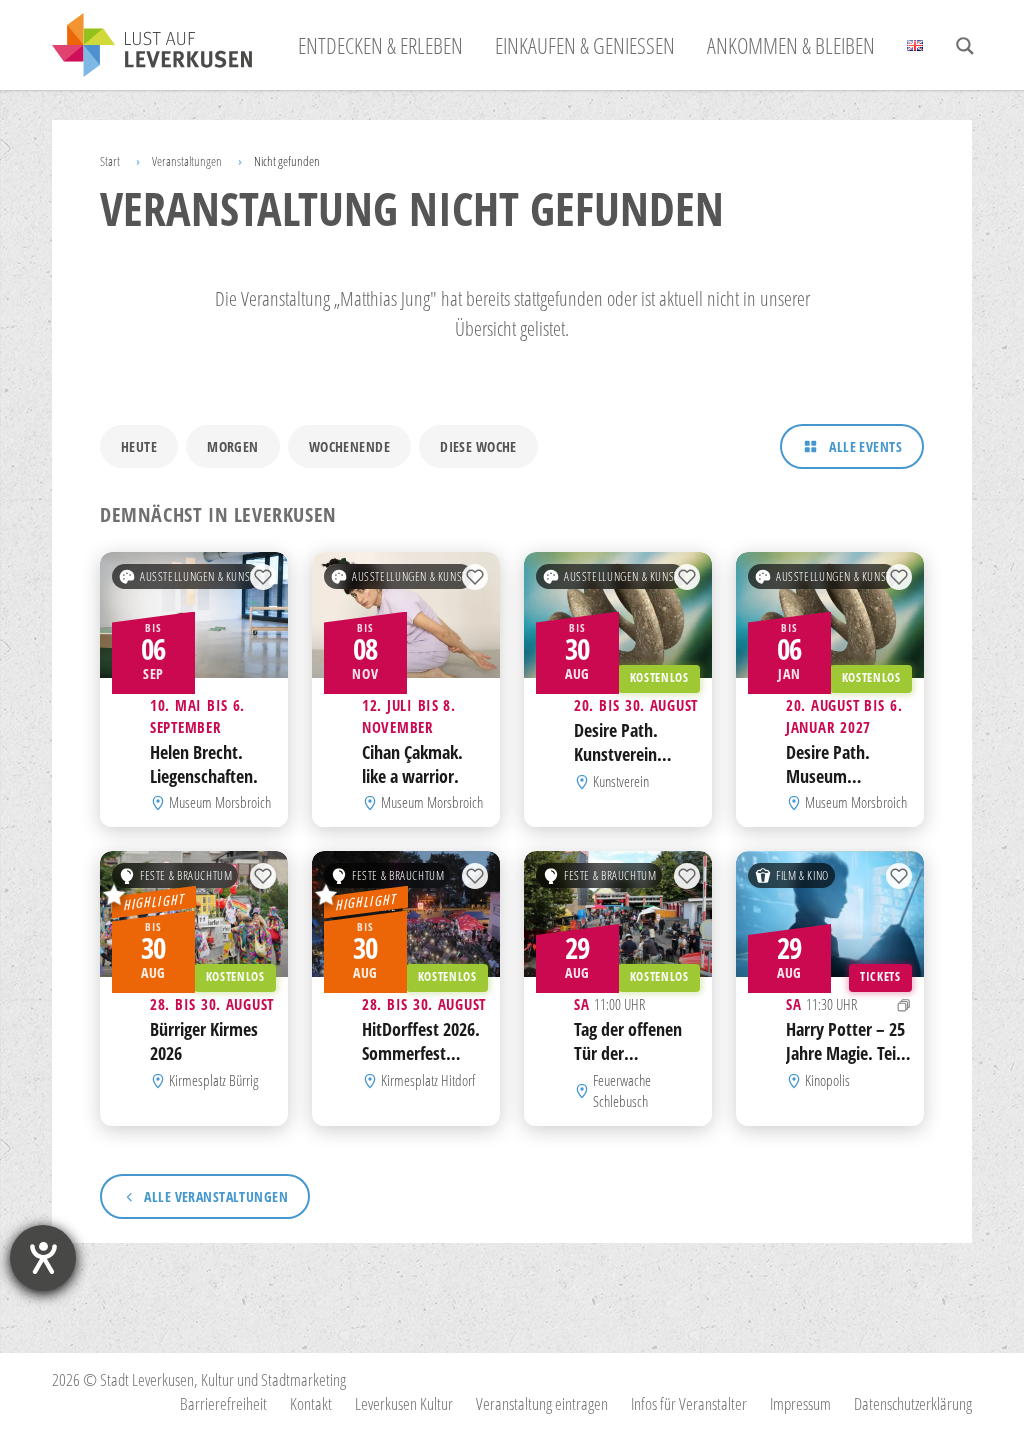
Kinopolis (827, 1080)
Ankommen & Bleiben (791, 45)
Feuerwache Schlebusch (622, 1091)
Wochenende (349, 446)
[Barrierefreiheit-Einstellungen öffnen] (43, 1258)
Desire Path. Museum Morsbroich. (828, 776)
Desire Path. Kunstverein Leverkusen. (616, 754)
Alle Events (865, 446)
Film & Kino (802, 875)
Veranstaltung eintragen (542, 1403)
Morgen (233, 446)
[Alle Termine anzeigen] (904, 1006)
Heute (139, 446)
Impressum (800, 1403)
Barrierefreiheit (223, 1403)
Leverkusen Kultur (404, 1403)
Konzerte (374, 906)
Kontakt (311, 1403)
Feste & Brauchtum (186, 875)
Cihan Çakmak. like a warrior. (412, 764)
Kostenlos (659, 677)
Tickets (880, 976)
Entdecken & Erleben (380, 45)
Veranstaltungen (187, 161)
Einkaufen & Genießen (585, 45)
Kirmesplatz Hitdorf (428, 1080)
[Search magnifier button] (965, 46)
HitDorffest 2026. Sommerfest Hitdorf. (421, 1053)
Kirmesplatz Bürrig (213, 1080)
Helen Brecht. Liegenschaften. (204, 764)
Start (110, 161)
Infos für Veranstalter (689, 1403)
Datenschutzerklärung (913, 1403)
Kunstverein (621, 781)
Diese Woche (478, 446)
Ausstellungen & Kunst (197, 576)
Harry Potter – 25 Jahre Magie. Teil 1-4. (845, 1053)
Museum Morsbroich (220, 803)
